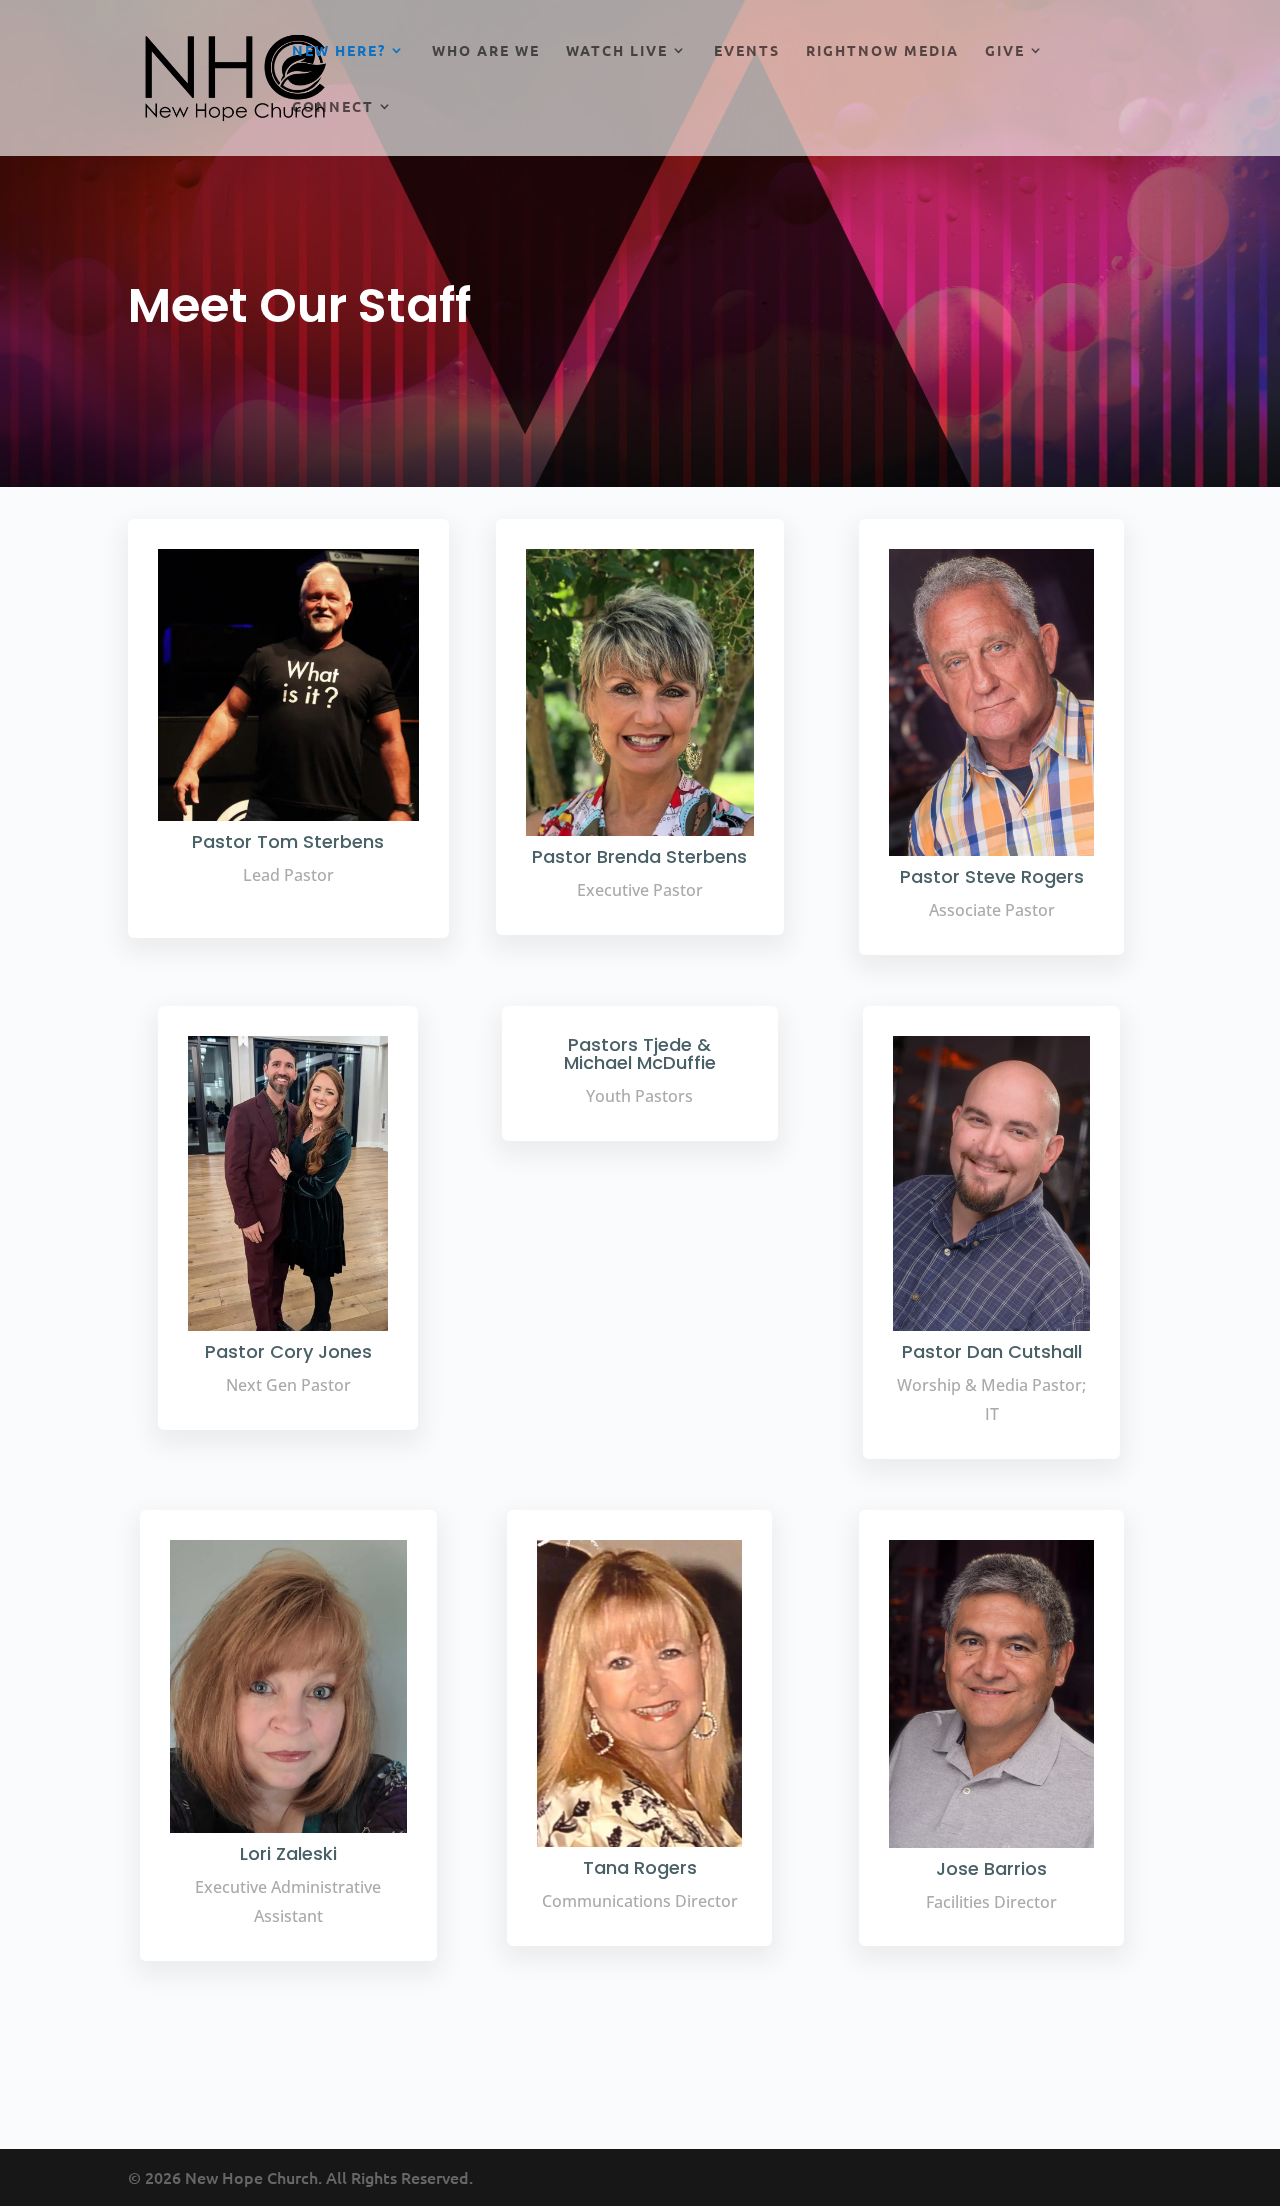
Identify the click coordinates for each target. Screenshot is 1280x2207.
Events (747, 51)
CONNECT (333, 107)
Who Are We (486, 51)
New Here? (339, 51)
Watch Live (617, 51)
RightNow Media (882, 51)
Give (1005, 51)
